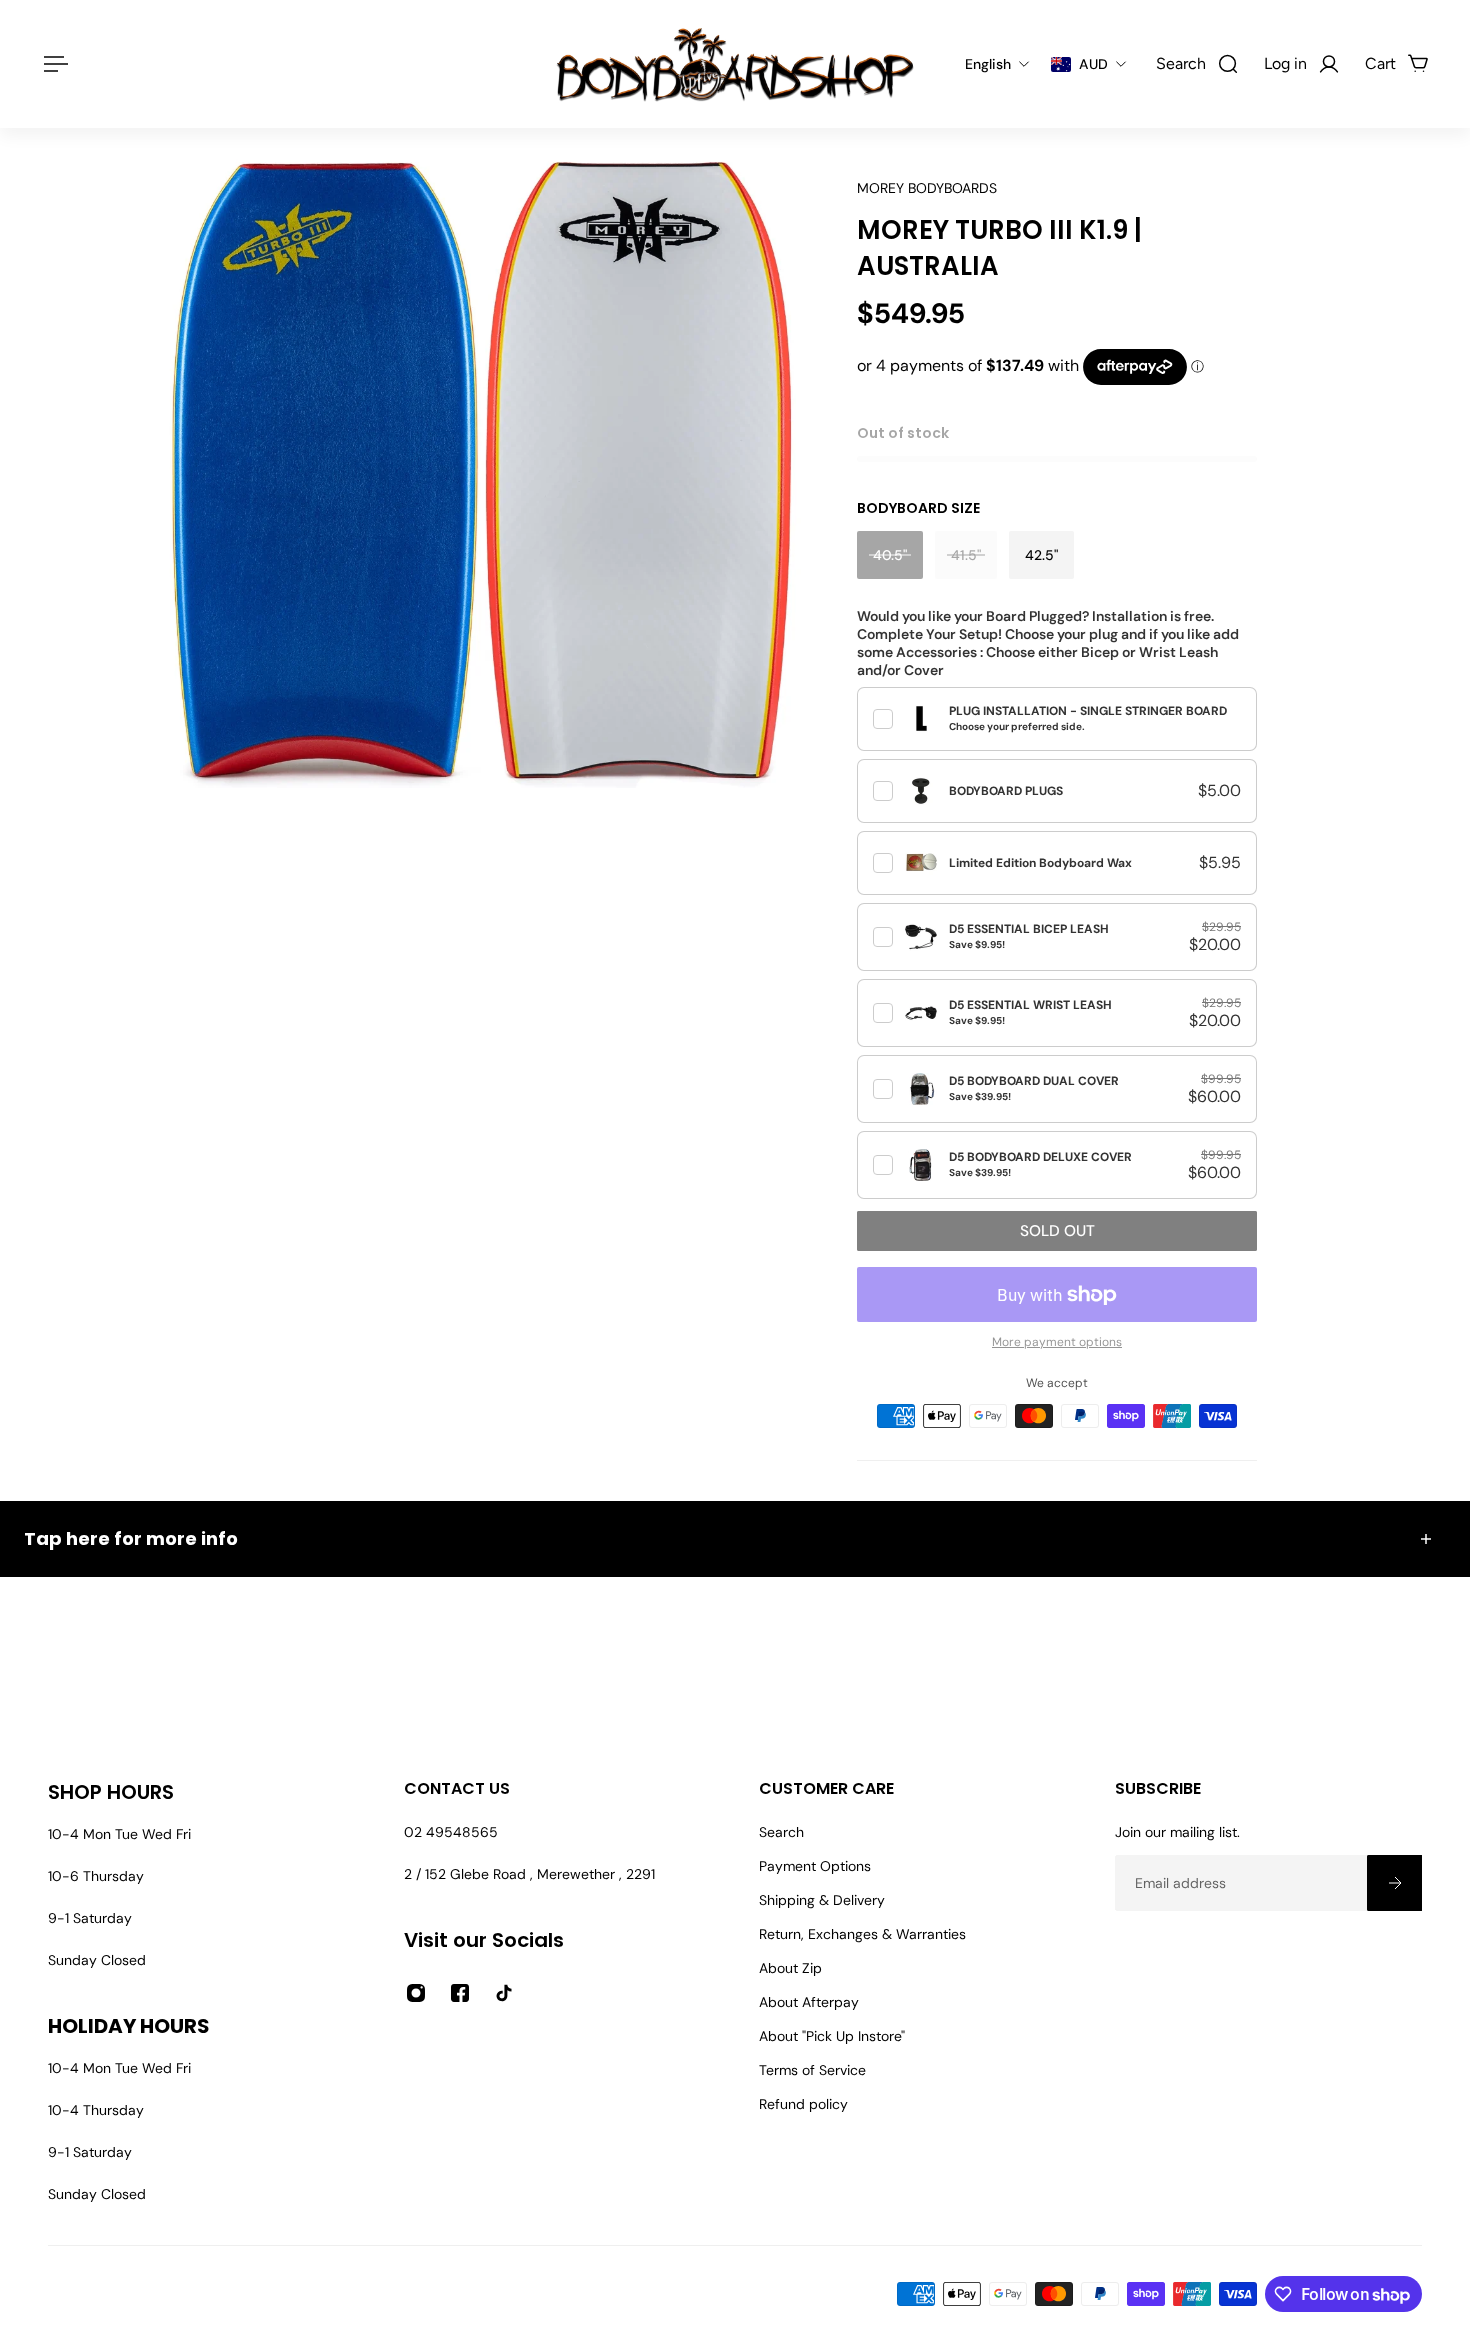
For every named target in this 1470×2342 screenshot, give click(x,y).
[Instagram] (416, 1993)
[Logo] (735, 64)
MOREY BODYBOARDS (927, 188)
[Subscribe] (1394, 1883)
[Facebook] (460, 1993)
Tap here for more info (131, 1538)
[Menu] (52, 64)
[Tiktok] (504, 1993)
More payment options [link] (1057, 1342)
